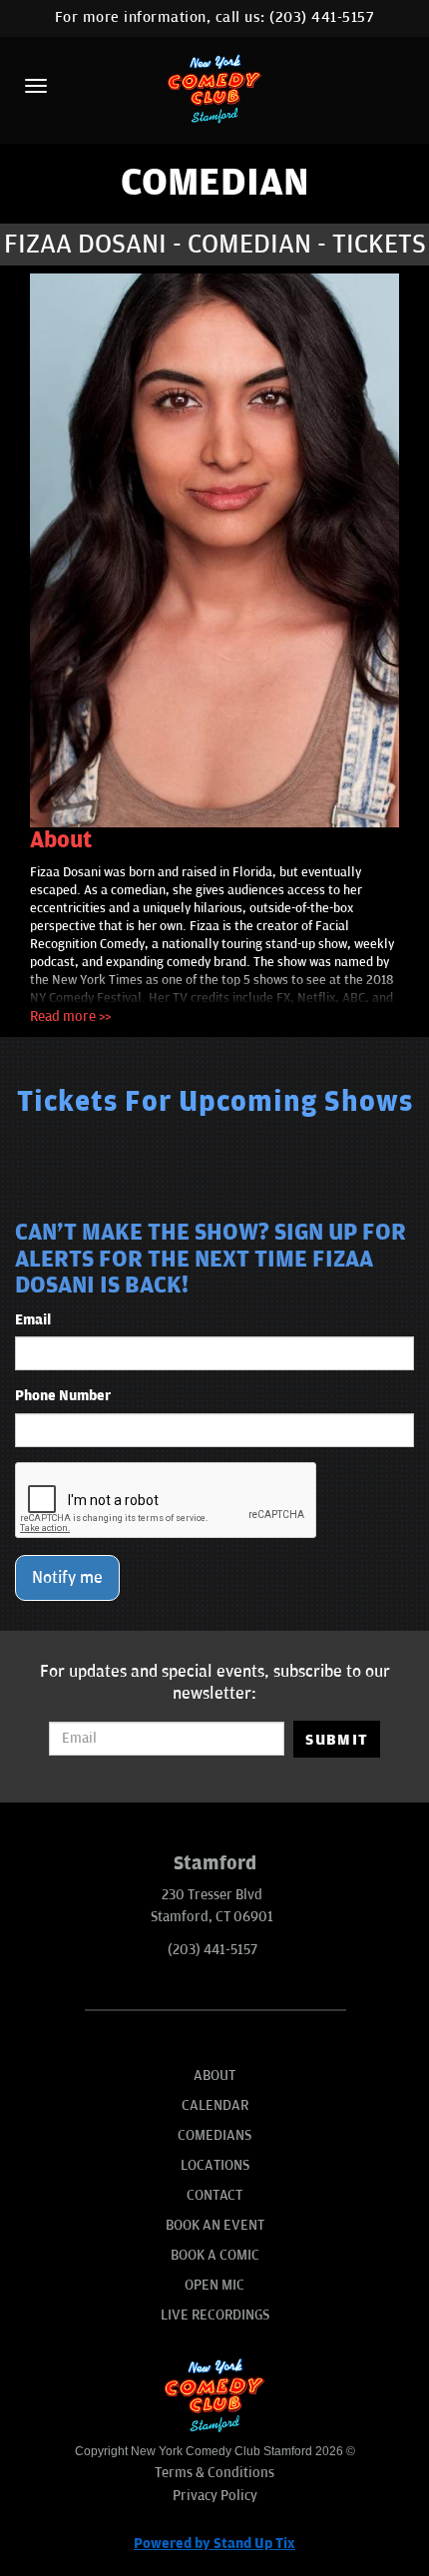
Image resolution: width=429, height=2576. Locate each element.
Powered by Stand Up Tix (214, 2544)
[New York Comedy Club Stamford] (214, 88)
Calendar (215, 2105)
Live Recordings (215, 2315)
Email (33, 1320)
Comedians (214, 2135)
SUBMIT (337, 1740)
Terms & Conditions (214, 2473)
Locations (215, 2165)
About (214, 2075)
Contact (214, 2195)
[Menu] (36, 86)
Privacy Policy (215, 2496)
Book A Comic (215, 2255)
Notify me (67, 1578)
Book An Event (215, 2225)
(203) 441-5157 (322, 17)
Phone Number (63, 1396)
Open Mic (214, 2285)
